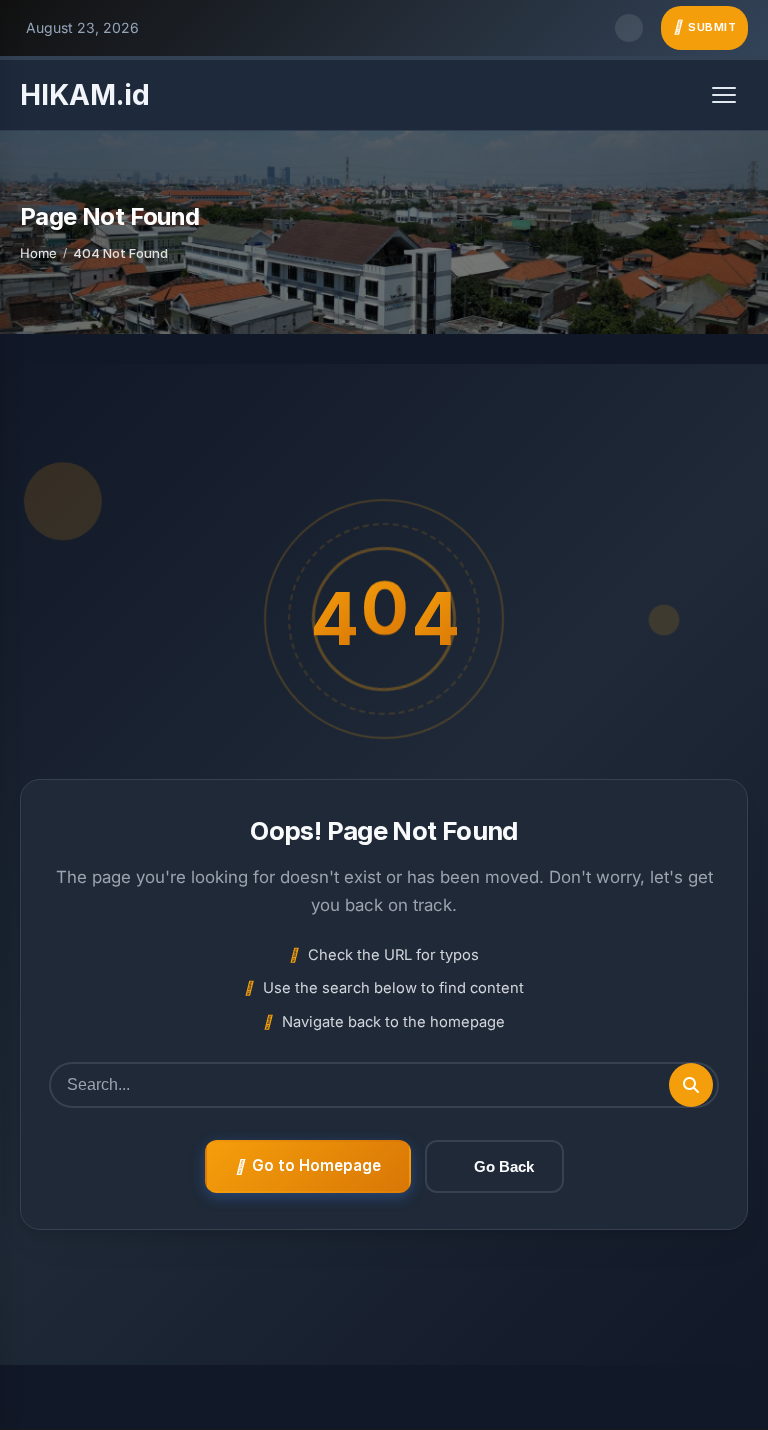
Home (38, 253)
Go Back (504, 1166)
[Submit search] (691, 1085)
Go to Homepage (316, 1165)
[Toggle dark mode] (629, 28)
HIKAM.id (85, 95)
